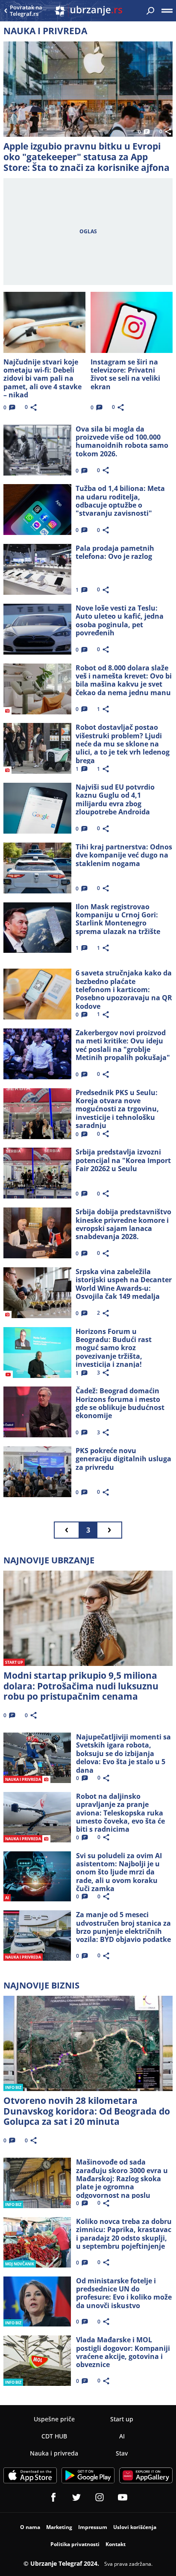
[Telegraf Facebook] (53, 2497)
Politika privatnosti (75, 2544)
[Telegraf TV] (123, 2497)
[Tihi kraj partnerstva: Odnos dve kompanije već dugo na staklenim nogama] (37, 868)
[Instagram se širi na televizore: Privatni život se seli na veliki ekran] (131, 322)
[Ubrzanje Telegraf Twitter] (76, 2497)
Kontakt (116, 2544)
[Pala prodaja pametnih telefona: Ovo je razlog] (37, 569)
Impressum (93, 2527)
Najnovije (49, 1560)
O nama (30, 2527)
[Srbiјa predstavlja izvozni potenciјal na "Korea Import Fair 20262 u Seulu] (37, 1173)
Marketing (59, 2527)
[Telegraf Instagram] (100, 2497)
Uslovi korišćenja (135, 2527)
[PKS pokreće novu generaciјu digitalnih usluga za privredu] (37, 1472)
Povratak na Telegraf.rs (26, 11)
